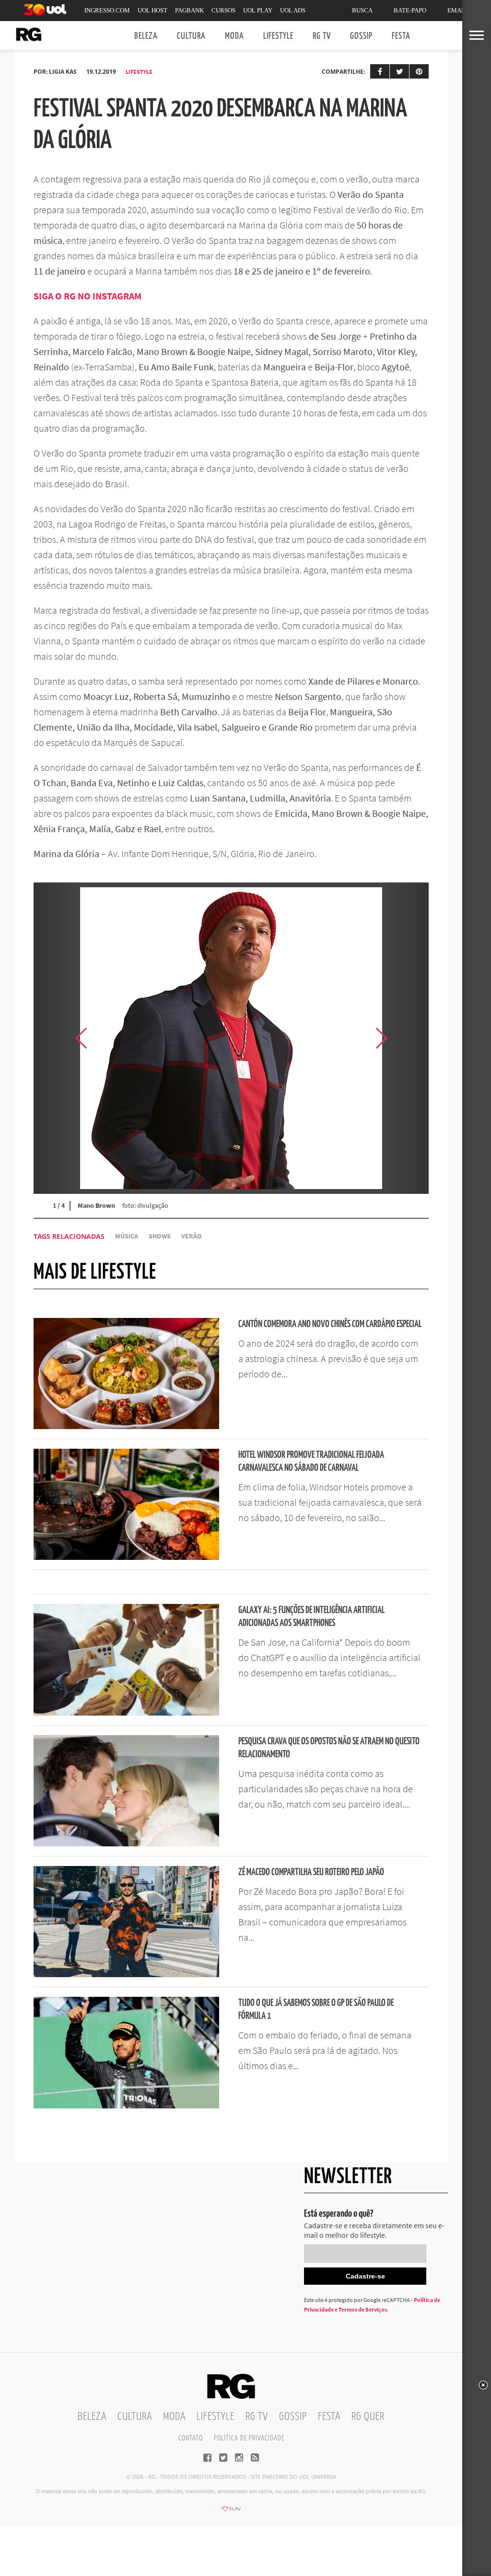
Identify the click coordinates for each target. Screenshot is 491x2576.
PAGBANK (189, 10)
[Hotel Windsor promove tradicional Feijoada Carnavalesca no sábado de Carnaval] (126, 1557)
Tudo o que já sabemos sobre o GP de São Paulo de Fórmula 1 (316, 2010)
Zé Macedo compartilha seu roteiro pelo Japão (311, 1872)
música (127, 1236)
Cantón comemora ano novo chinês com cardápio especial (330, 1324)
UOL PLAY (258, 10)
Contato (191, 2438)
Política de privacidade (249, 2438)
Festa (401, 36)
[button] (405, 1038)
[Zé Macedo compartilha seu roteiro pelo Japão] (126, 1974)
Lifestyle (278, 36)
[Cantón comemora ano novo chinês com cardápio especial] (126, 1426)
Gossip (361, 36)
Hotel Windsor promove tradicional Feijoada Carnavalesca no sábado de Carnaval (311, 1462)
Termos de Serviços (363, 2309)
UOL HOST (152, 10)
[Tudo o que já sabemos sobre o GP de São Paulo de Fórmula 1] (126, 2106)
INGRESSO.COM (107, 10)
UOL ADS (293, 10)
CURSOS (223, 10)
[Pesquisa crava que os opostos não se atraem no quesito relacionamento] (126, 1843)
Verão (192, 1236)
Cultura (191, 36)
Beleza (146, 36)
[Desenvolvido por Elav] (231, 2512)
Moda (234, 36)
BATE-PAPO (410, 10)
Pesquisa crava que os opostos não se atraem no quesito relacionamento (329, 1748)
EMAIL (457, 10)
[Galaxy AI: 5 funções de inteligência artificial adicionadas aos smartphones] (126, 1713)
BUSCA (362, 10)
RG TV (322, 36)
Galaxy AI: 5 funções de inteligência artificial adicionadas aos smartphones (311, 1617)
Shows (160, 1236)
